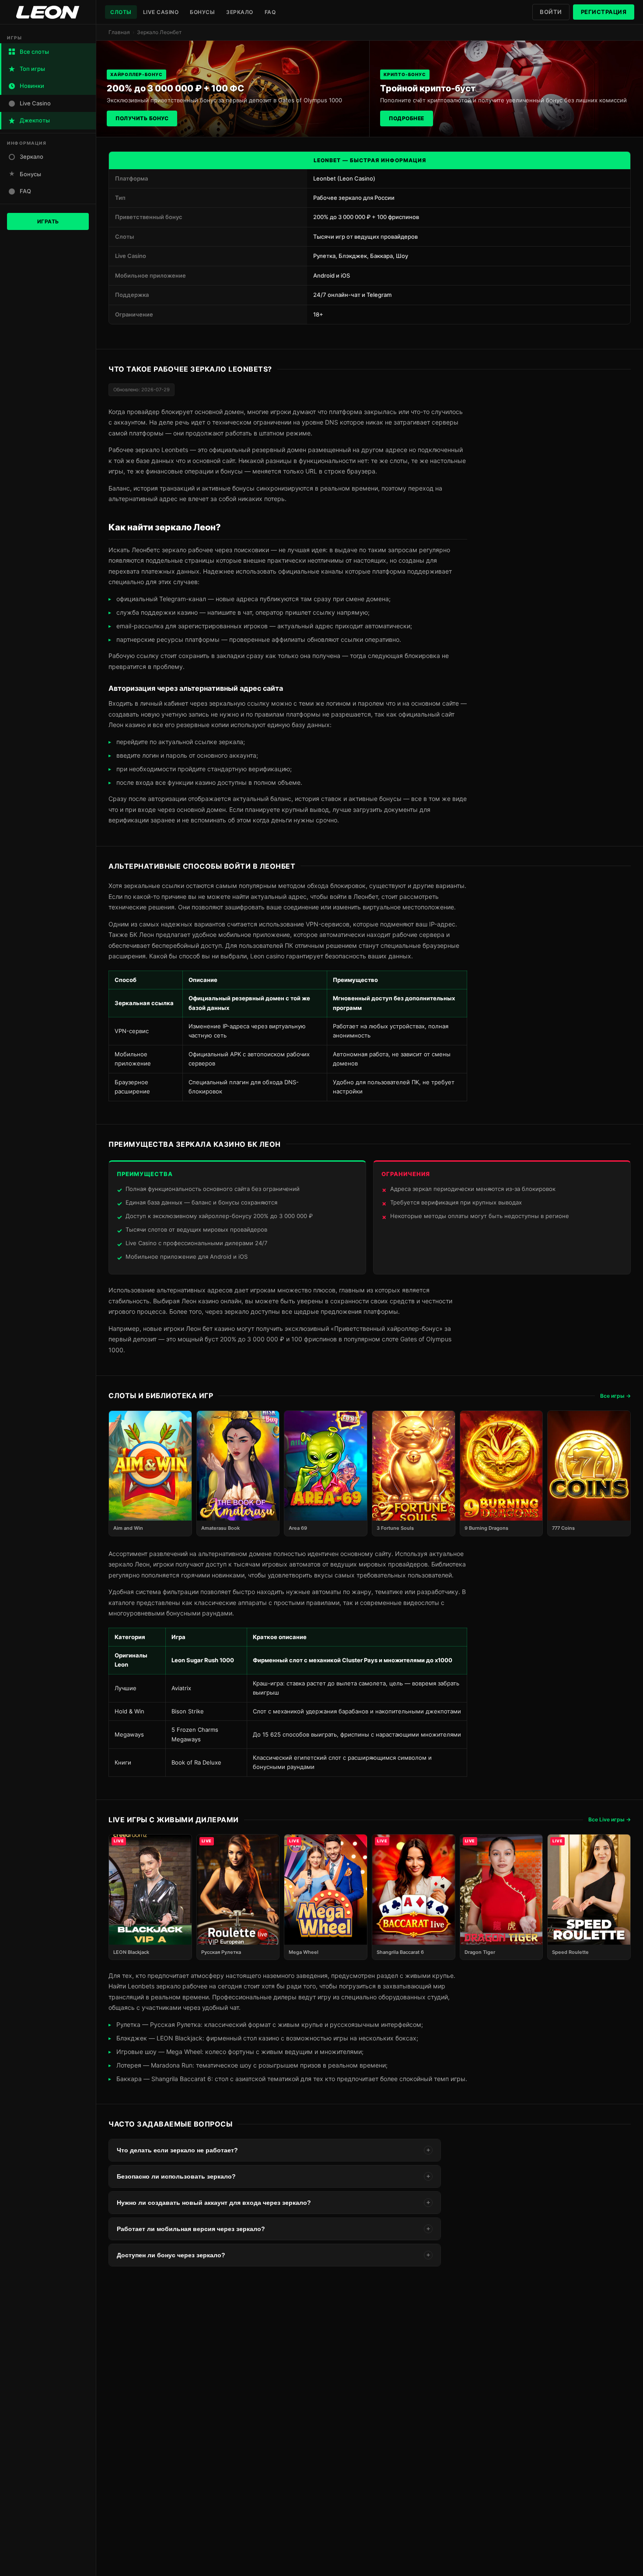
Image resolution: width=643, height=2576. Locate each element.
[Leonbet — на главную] (48, 12)
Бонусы (202, 12)
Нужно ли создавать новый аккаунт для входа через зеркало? (273, 2203)
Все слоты (34, 52)
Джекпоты (35, 120)
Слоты (121, 12)
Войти (551, 12)
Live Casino (161, 12)
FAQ (270, 12)
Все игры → (615, 1396)
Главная (119, 32)
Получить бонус (142, 118)
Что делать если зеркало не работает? (273, 2150)
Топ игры (32, 69)
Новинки (32, 86)
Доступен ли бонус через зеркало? (273, 2255)
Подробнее (407, 118)
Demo (150, 1482)
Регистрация (604, 12)
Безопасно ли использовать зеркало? (273, 2176)
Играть (48, 221)
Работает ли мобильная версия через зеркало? (273, 2229)
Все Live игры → (610, 1819)
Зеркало (240, 12)
